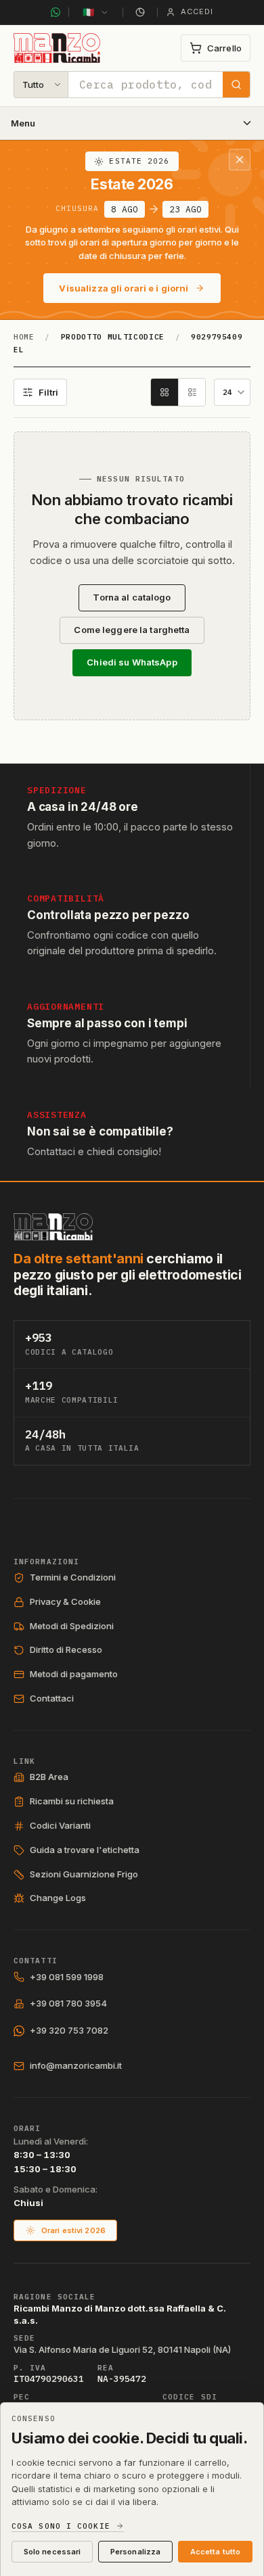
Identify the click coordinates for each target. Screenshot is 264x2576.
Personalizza (135, 2552)
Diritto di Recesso (66, 1649)
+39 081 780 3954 (68, 2003)
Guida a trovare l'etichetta (85, 1850)
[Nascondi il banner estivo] (240, 160)
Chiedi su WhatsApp (132, 662)
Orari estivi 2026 (73, 2230)
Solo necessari (52, 2552)
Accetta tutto (215, 2552)
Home (24, 337)
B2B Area (49, 1777)
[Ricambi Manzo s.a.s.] (53, 1227)
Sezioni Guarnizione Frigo (84, 1874)
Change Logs (58, 1898)
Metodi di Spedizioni (72, 1626)
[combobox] (146, 85)
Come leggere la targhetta (132, 630)
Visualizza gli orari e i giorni (124, 288)
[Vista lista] (192, 392)
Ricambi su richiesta (72, 1801)
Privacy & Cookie (65, 1601)
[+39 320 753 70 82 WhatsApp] (56, 12)
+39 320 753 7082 (69, 2030)
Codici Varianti (60, 1825)
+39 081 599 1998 (67, 1977)
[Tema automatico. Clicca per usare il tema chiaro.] (140, 12)
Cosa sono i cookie (61, 2526)
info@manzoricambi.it (76, 2065)
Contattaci (52, 1698)
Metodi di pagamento (74, 1674)
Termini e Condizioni (73, 1577)
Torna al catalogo (132, 597)
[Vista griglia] (164, 392)
